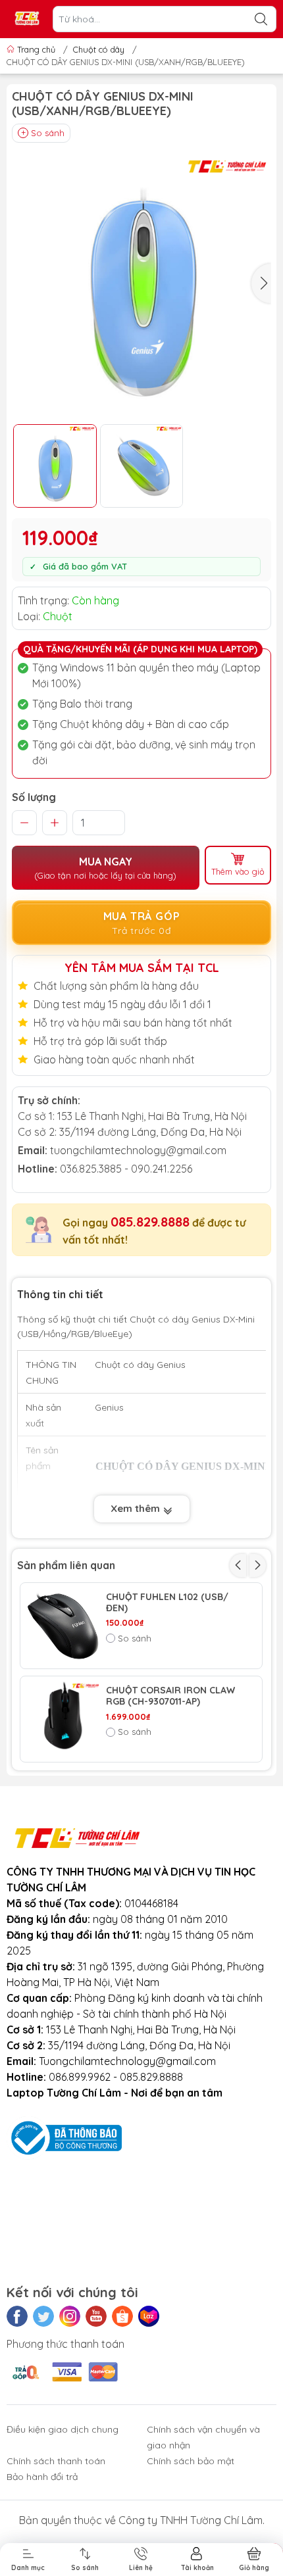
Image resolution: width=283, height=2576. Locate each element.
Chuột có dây (99, 49)
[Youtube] (96, 2316)
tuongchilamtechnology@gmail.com (138, 1150)
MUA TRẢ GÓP (142, 923)
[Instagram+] (70, 2316)
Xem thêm (137, 1508)
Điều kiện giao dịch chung (63, 2429)
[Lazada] (149, 2316)
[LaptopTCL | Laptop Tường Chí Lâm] (27, 19)
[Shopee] (122, 2316)
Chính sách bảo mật (191, 2461)
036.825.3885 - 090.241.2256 (126, 1169)
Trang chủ (36, 49)
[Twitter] (43, 2316)
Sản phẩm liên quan (66, 1565)
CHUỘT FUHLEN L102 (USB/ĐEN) (167, 1603)
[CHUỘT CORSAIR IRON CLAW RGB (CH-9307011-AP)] (63, 1719)
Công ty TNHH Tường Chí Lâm (191, 2520)
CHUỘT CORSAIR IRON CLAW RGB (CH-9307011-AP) (170, 1696)
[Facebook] (17, 2316)
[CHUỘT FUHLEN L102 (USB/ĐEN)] (63, 1626)
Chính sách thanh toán (56, 2461)
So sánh (48, 133)
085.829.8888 (150, 1222)
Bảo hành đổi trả (42, 2477)
